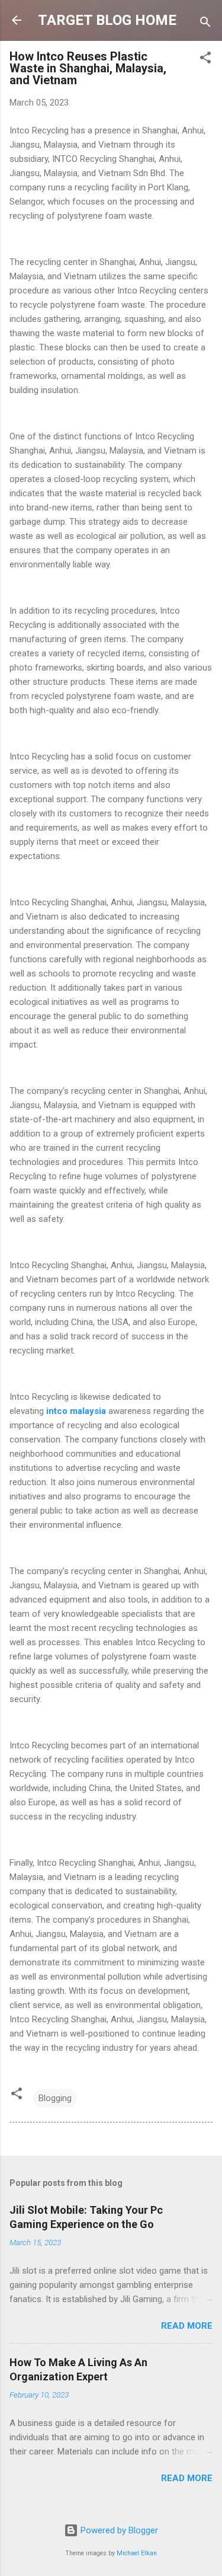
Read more (187, 2326)
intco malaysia (76, 1411)
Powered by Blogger (118, 2530)
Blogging (55, 2098)
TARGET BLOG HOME (107, 20)
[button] (205, 60)
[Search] (205, 24)
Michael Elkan (137, 2553)
